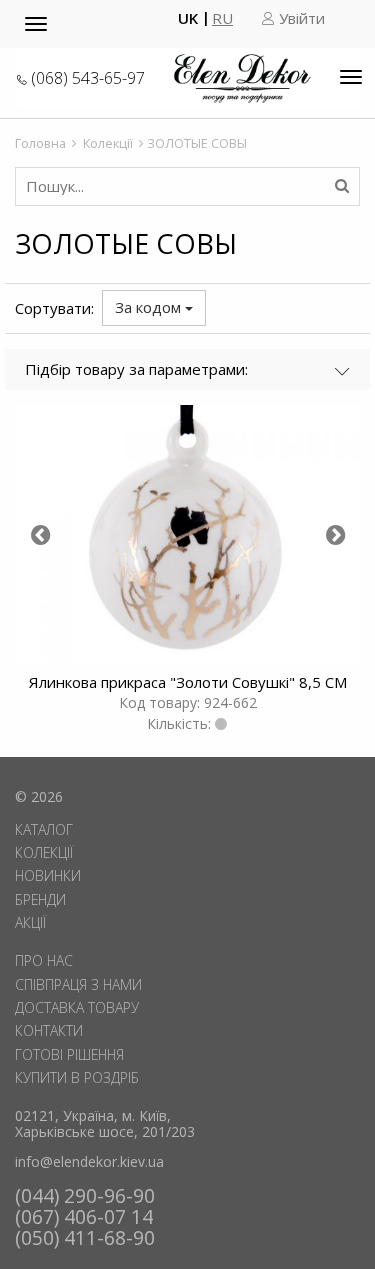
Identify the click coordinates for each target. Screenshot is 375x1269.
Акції (30, 922)
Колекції (108, 143)
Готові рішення (69, 1054)
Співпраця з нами (78, 984)
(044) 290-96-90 (85, 1195)
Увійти (300, 18)
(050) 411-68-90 (85, 1237)
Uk (188, 18)
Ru (222, 18)
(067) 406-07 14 (84, 1216)
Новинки (48, 875)
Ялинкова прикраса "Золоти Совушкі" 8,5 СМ (188, 682)
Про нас (44, 960)
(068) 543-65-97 (88, 78)
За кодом (150, 307)
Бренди (40, 899)
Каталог (44, 829)
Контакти (49, 1030)
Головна (40, 143)
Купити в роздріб (77, 1077)
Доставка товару (77, 1007)
